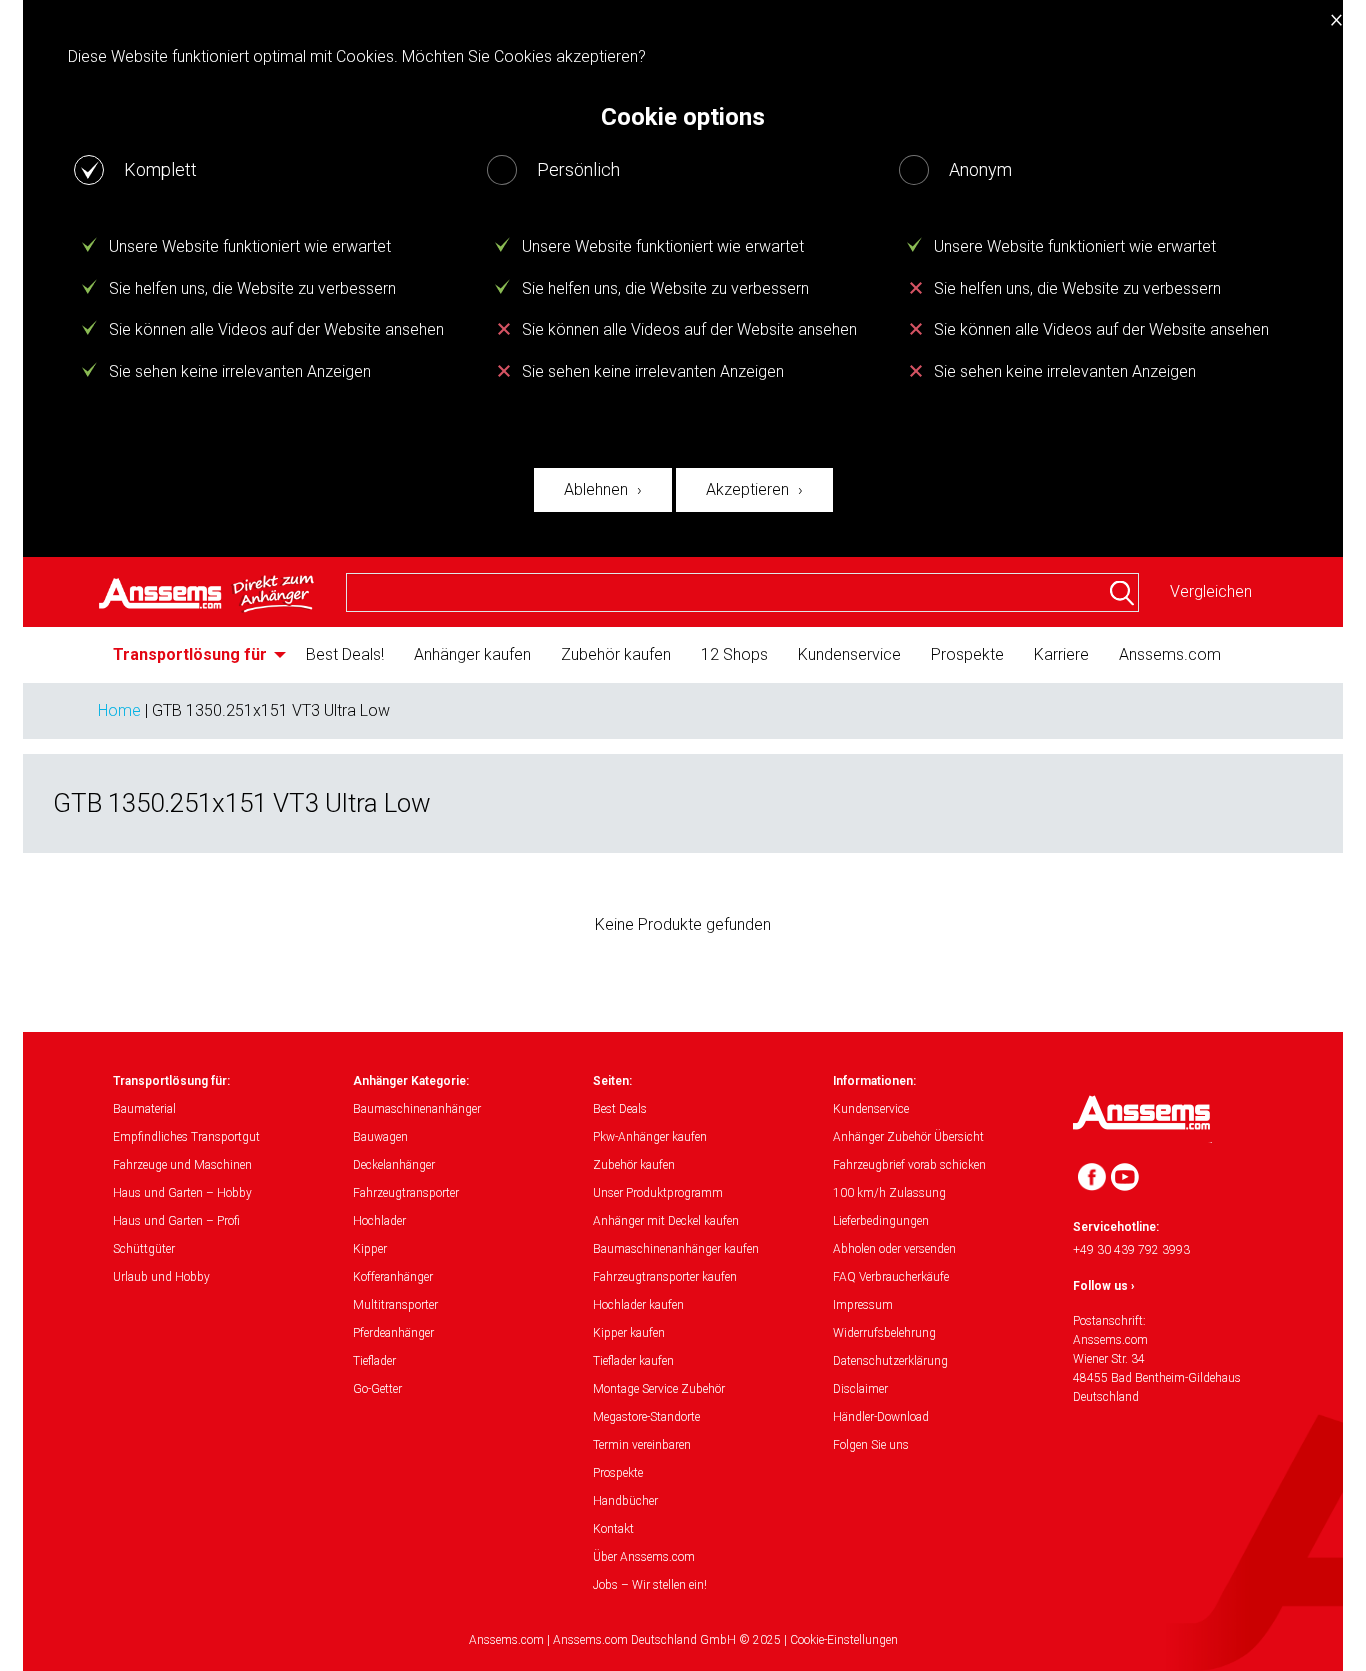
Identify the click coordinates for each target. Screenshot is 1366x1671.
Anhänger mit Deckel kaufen (666, 1221)
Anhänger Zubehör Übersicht (908, 1137)
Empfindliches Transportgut (186, 1137)
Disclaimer (860, 1389)
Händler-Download (881, 1417)
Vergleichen (1211, 591)
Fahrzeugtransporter (406, 1193)
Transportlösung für (190, 654)
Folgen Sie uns (871, 1445)
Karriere (1061, 654)
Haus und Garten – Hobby (182, 1193)
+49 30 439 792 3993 (1131, 1250)
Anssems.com (1170, 654)
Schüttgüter (144, 1249)
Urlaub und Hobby (161, 1277)
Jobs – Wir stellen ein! (650, 1585)
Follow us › (1104, 1286)
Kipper (370, 1249)
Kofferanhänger (393, 1277)
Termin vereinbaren (642, 1445)
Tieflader (374, 1361)
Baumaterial (144, 1109)
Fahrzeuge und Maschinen (182, 1165)
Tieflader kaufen (633, 1361)
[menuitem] (194, 655)
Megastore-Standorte (646, 1417)
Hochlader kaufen (638, 1305)
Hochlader (379, 1221)
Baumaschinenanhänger (417, 1109)
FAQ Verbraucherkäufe (891, 1277)
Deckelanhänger (394, 1165)
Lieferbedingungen (881, 1221)
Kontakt (613, 1529)
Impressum (863, 1305)
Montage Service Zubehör (659, 1389)
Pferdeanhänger (393, 1333)
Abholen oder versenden (894, 1249)
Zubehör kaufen (616, 654)
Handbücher (625, 1501)
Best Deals (620, 1109)
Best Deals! (345, 654)
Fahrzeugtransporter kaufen (665, 1277)
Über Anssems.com (644, 1557)
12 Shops (734, 654)
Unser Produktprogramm (658, 1193)
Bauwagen (380, 1137)
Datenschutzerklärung (890, 1361)
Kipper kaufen (629, 1333)
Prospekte (967, 654)
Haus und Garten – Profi (176, 1221)
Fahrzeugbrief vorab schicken (909, 1165)
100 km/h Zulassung (889, 1193)
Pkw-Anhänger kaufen (650, 1137)
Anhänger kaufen (472, 654)
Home (119, 710)
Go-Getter (377, 1389)
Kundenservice (849, 654)
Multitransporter (395, 1305)
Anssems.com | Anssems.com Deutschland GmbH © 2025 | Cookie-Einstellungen (683, 1640)
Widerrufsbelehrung (884, 1333)
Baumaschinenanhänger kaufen (676, 1249)
